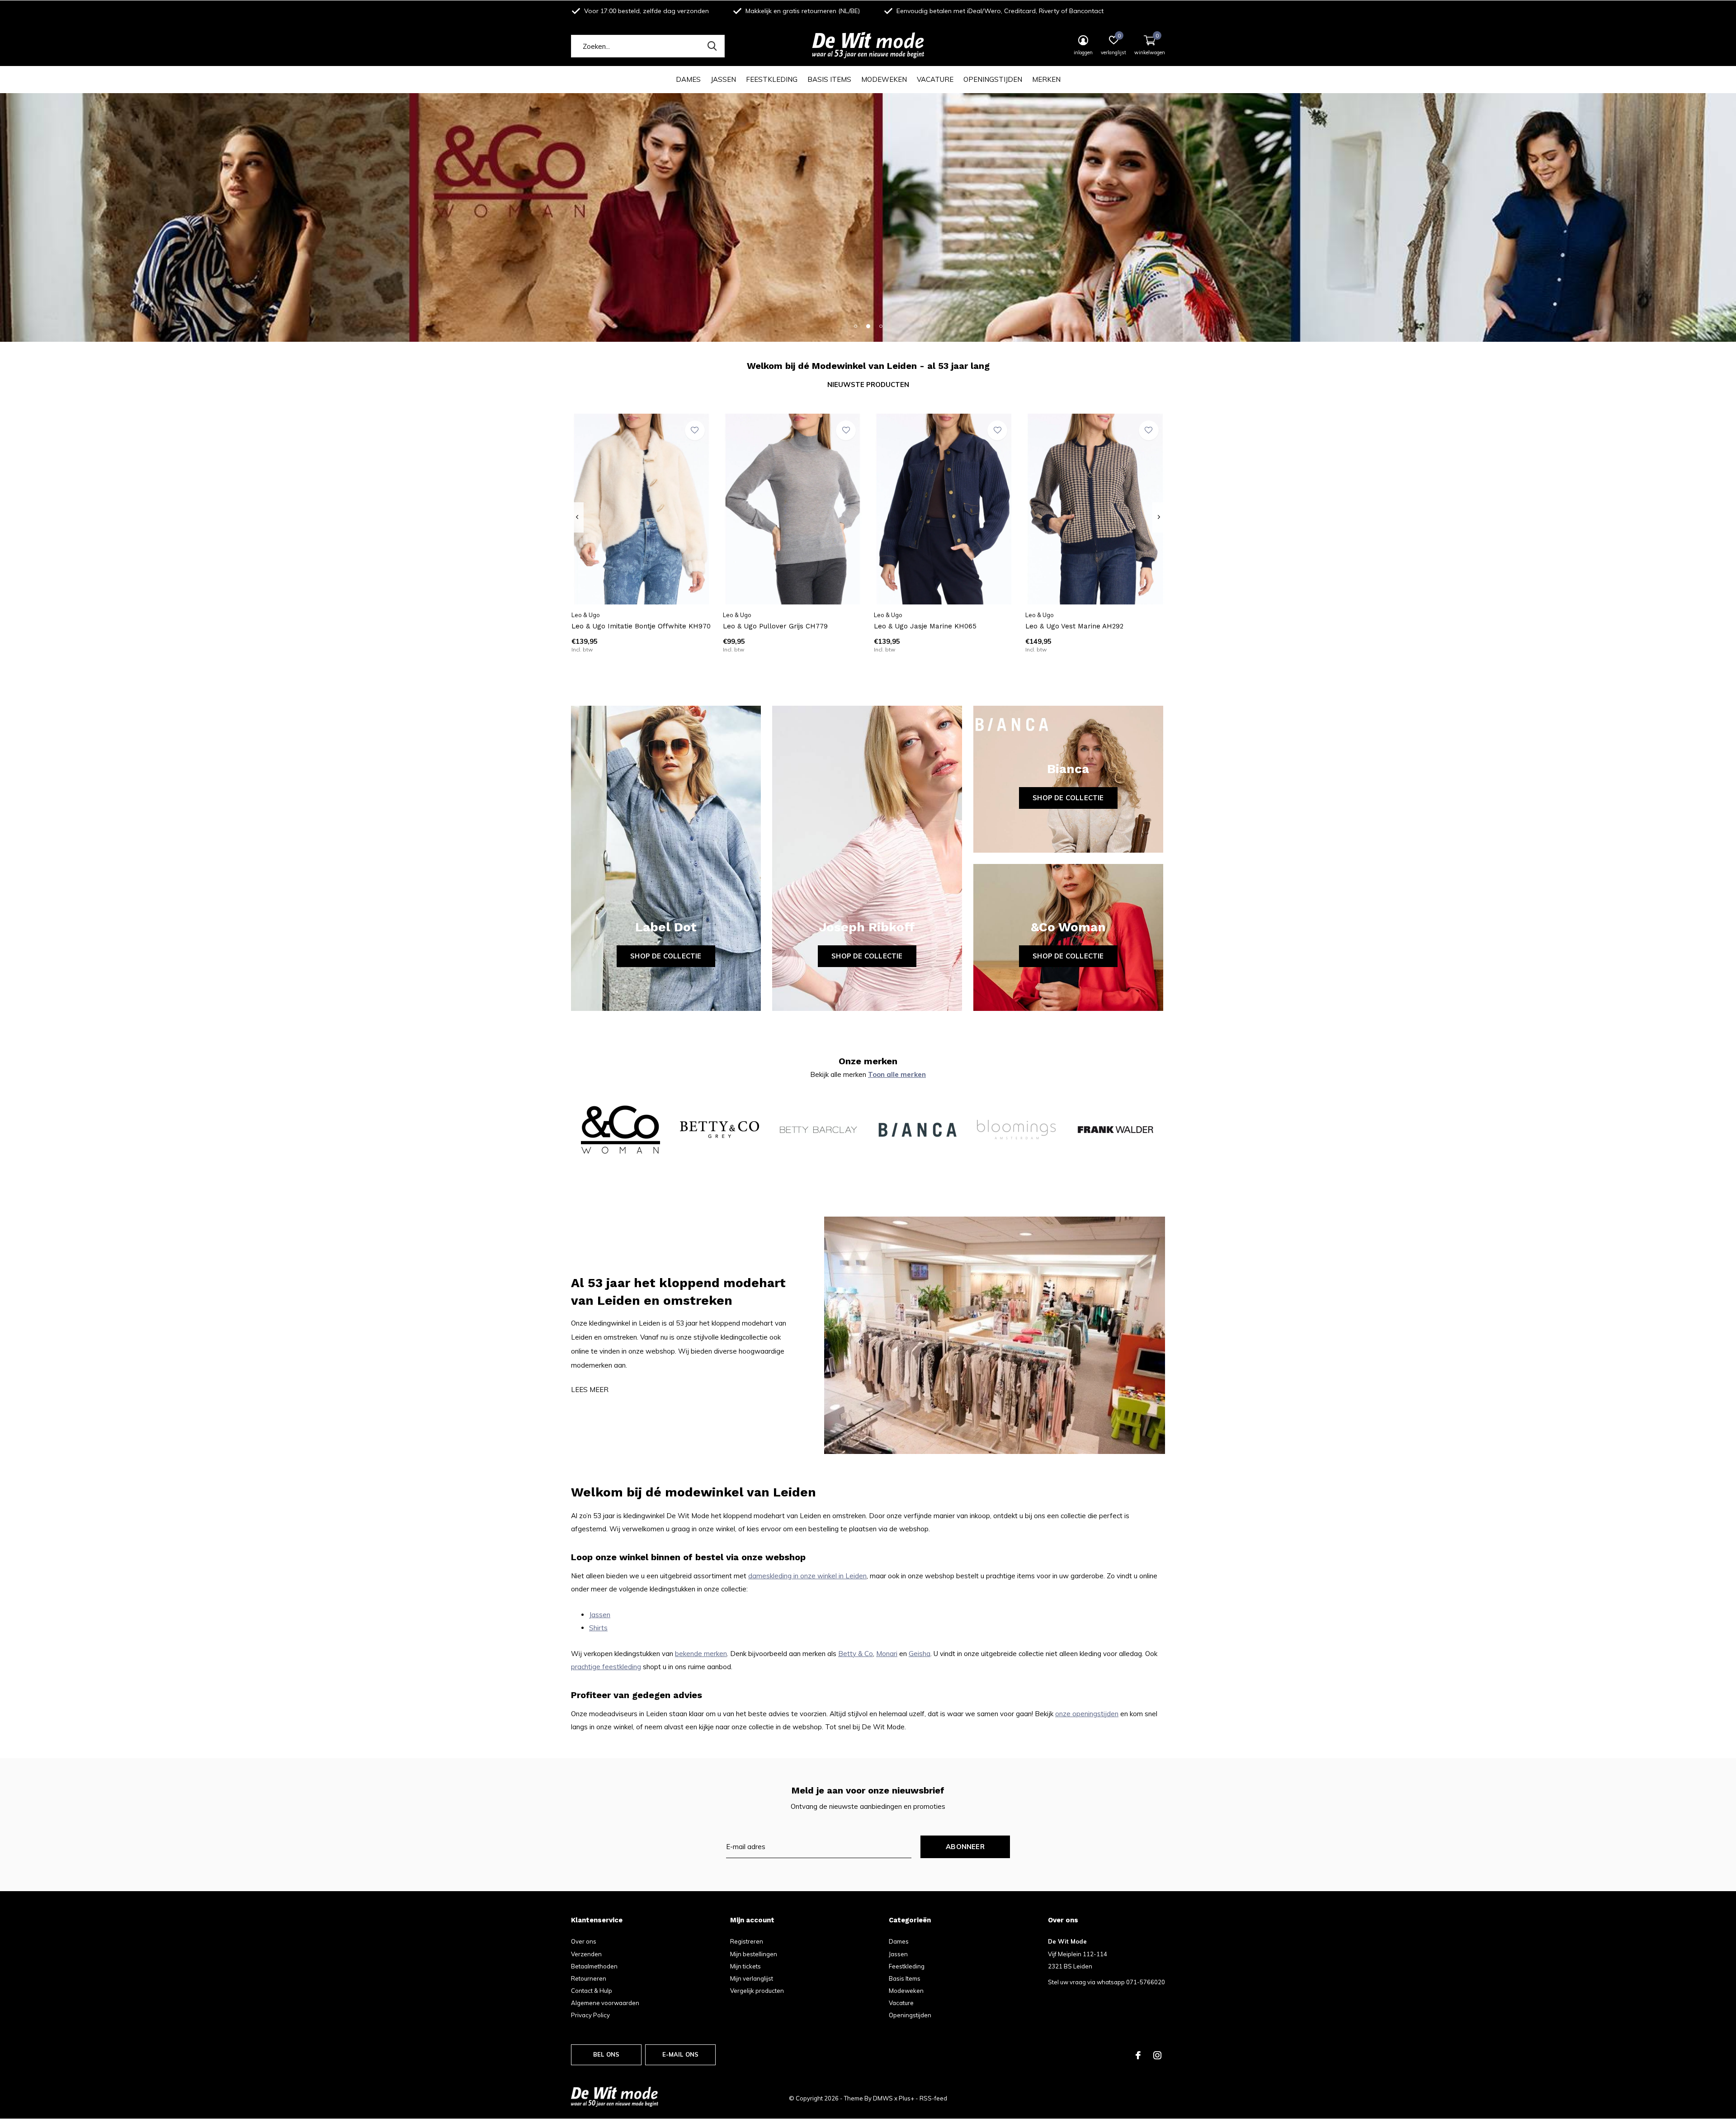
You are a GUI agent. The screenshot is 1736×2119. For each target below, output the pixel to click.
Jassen (723, 79)
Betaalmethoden (594, 1966)
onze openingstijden (1087, 1714)
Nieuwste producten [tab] (868, 385)
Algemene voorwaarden (605, 2003)
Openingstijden (993, 79)
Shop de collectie (666, 956)
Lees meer (590, 1390)
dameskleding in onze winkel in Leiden (807, 1576)
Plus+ (906, 2098)
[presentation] (577, 517)
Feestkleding (772, 79)
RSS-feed (933, 2098)
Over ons (584, 1941)
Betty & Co (856, 1654)
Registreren (747, 1941)
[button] (855, 326)
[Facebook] (1138, 2055)
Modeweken (884, 79)
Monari (887, 1654)
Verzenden (586, 1954)
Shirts (598, 1628)
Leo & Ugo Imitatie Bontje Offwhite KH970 (641, 626)
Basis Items (829, 79)
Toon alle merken (897, 1074)
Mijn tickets (745, 1966)
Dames (688, 79)
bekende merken (701, 1654)
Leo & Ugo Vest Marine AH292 (1074, 626)
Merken (1046, 79)
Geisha (920, 1654)
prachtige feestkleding (606, 1667)
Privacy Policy (590, 2015)
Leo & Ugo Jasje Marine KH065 (925, 626)
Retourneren (589, 1978)
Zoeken (712, 46)
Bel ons (606, 2054)
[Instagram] (1157, 2055)
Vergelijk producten (757, 1991)
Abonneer (965, 1847)
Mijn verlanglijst (752, 1978)
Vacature (935, 79)
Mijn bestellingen (754, 1954)
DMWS (883, 2098)
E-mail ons (681, 2054)
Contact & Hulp (592, 1991)
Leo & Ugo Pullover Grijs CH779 (775, 626)
